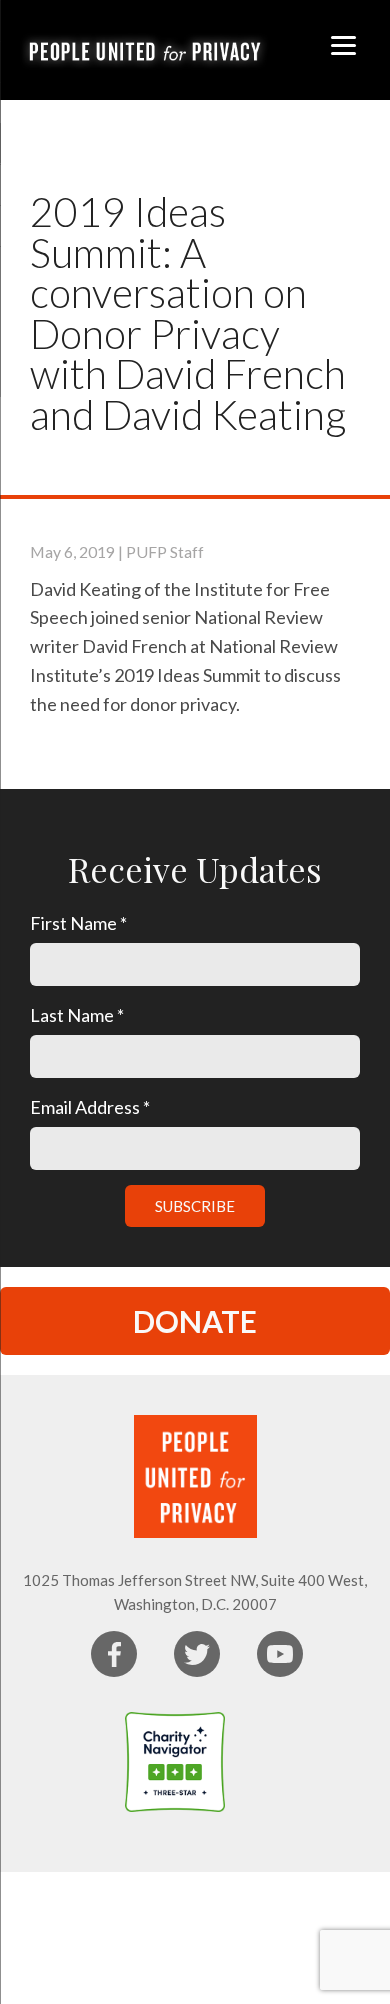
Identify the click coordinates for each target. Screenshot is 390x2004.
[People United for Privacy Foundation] (265, 1762)
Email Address (90, 1107)
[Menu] (343, 42)
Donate (195, 1321)
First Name (78, 923)
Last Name (77, 1015)
